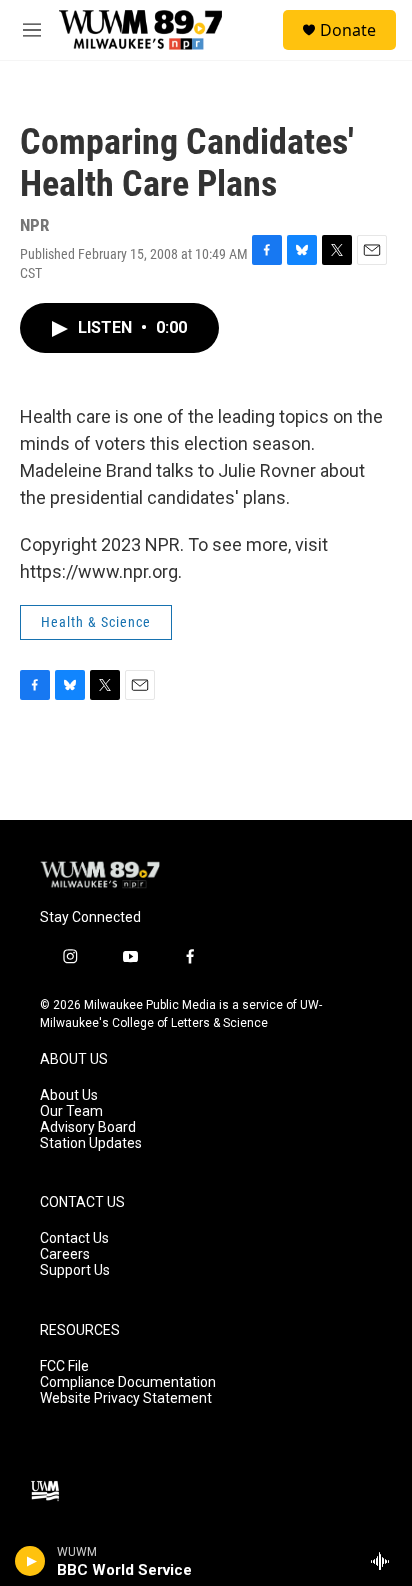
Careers (65, 1254)
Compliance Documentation (128, 1382)
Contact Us (74, 1238)
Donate (348, 30)
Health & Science (96, 622)
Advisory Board (88, 1127)
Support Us (75, 1270)
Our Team (71, 1111)
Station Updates (91, 1143)
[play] (30, 1561)
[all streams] (385, 1561)
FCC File (64, 1366)
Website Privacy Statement (126, 1398)
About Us (69, 1095)
